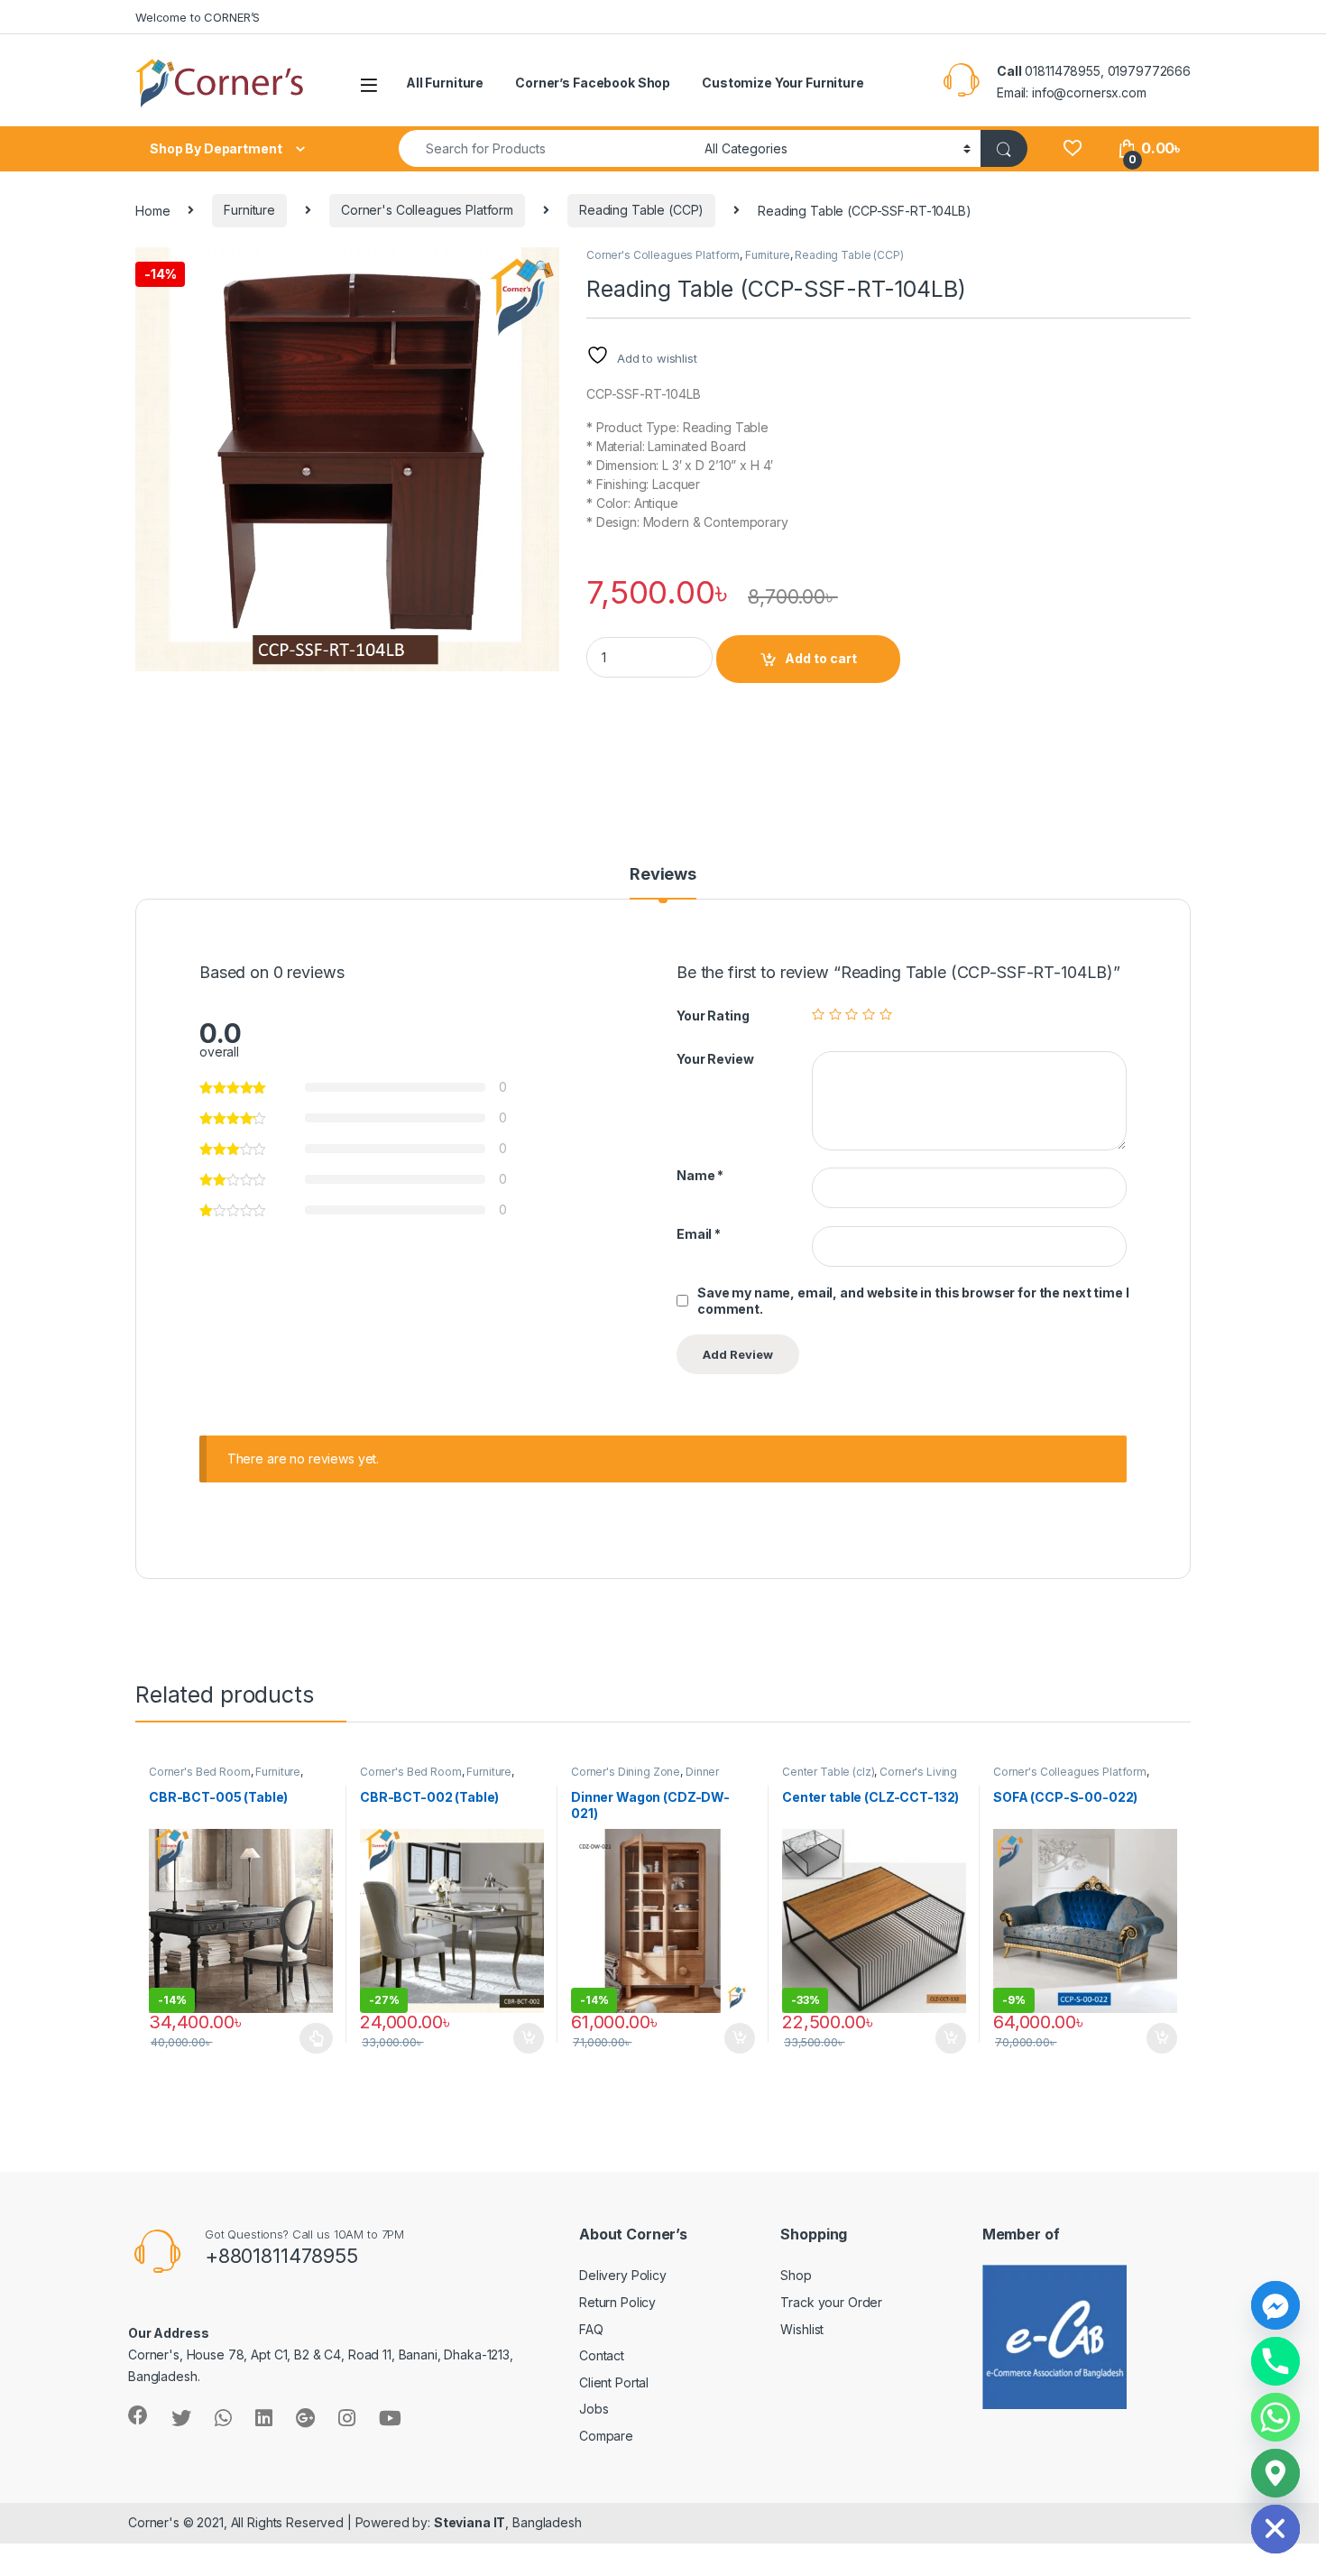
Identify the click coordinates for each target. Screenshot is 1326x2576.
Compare (606, 2436)
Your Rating (713, 1016)
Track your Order (831, 2302)
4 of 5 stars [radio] (869, 1014)
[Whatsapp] (1275, 2417)
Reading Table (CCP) (641, 210)
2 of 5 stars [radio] (835, 1014)
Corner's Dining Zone (626, 1772)
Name (700, 1175)
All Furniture (445, 83)
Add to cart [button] (529, 2038)
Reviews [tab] (663, 875)
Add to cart (821, 658)
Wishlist (802, 2329)
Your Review (715, 1059)
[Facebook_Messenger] (1275, 2305)
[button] (543, 267)
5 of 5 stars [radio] (886, 1014)
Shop (796, 2275)
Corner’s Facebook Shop (593, 83)
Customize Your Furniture (783, 83)
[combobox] (547, 148)
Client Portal (614, 2382)
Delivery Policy (623, 2275)
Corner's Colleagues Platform (427, 210)
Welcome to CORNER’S (198, 17)
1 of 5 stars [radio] (818, 1014)
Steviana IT (470, 2522)
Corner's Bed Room (200, 1772)
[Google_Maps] (1275, 2473)
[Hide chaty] (1275, 2529)
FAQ (591, 2329)
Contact (602, 2355)
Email (699, 1234)
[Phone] (1275, 2361)
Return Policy (617, 2302)
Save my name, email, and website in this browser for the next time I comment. (913, 1301)
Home (152, 210)
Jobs (594, 2409)
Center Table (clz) (828, 1772)
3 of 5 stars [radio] (852, 1014)
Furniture (249, 210)
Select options (311, 2038)
